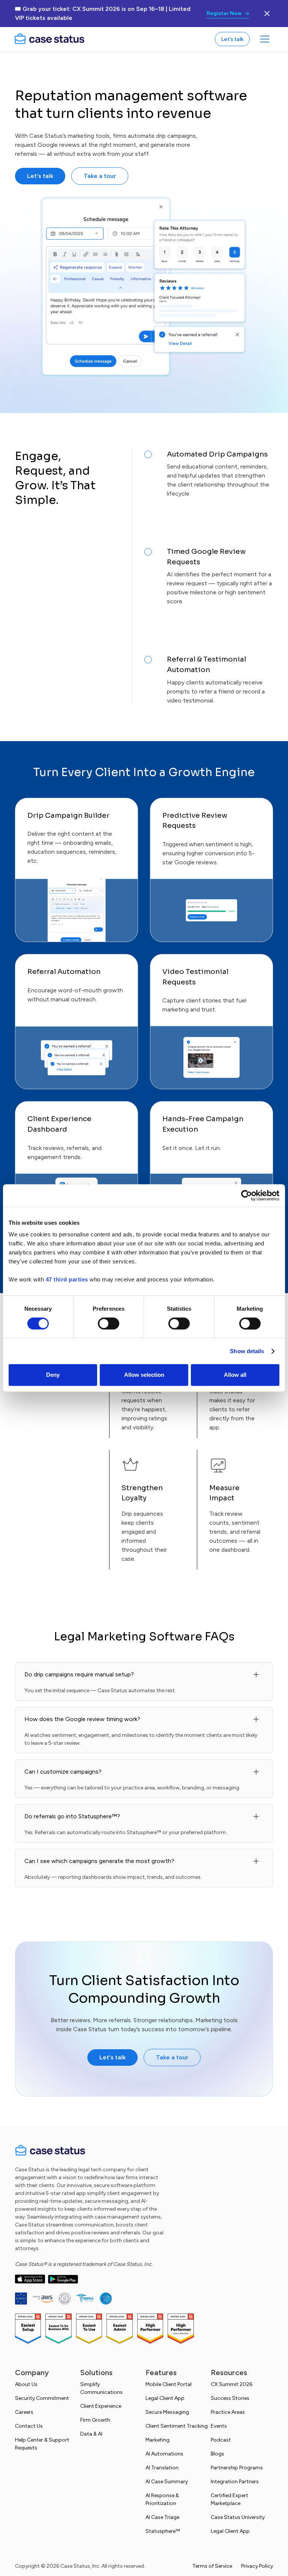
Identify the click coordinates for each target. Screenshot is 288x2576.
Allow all (235, 1375)
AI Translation (162, 2468)
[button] (265, 39)
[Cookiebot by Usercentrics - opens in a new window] (247, 1195)
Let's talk (232, 39)
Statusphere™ (163, 2531)
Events (219, 2426)
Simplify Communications (101, 2388)
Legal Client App (165, 2398)
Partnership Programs (237, 2468)
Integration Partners (235, 2482)
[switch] (109, 1323)
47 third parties (67, 1279)
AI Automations (164, 2454)
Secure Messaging (167, 2412)
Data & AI (91, 2434)
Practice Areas (228, 2412)
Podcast (221, 2440)
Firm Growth (95, 2420)
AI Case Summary (167, 2482)
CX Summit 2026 (232, 2384)
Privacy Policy (257, 2566)
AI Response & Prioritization (162, 2499)
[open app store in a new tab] (30, 2279)
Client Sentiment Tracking (177, 2426)
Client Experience (101, 2406)
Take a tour (100, 176)
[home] (49, 39)
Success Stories (230, 2398)
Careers (24, 2412)
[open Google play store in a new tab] (63, 2279)
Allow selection (144, 1375)
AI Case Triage (162, 2517)
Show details (247, 1351)
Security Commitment (42, 2398)
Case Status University (238, 2517)
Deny (53, 1375)
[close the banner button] (267, 14)
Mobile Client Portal (169, 2384)
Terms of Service (212, 2566)
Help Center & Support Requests (42, 2444)
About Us (26, 2384)
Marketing (157, 2440)
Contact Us (29, 2426)
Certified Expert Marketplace (229, 2499)
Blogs (217, 2454)
